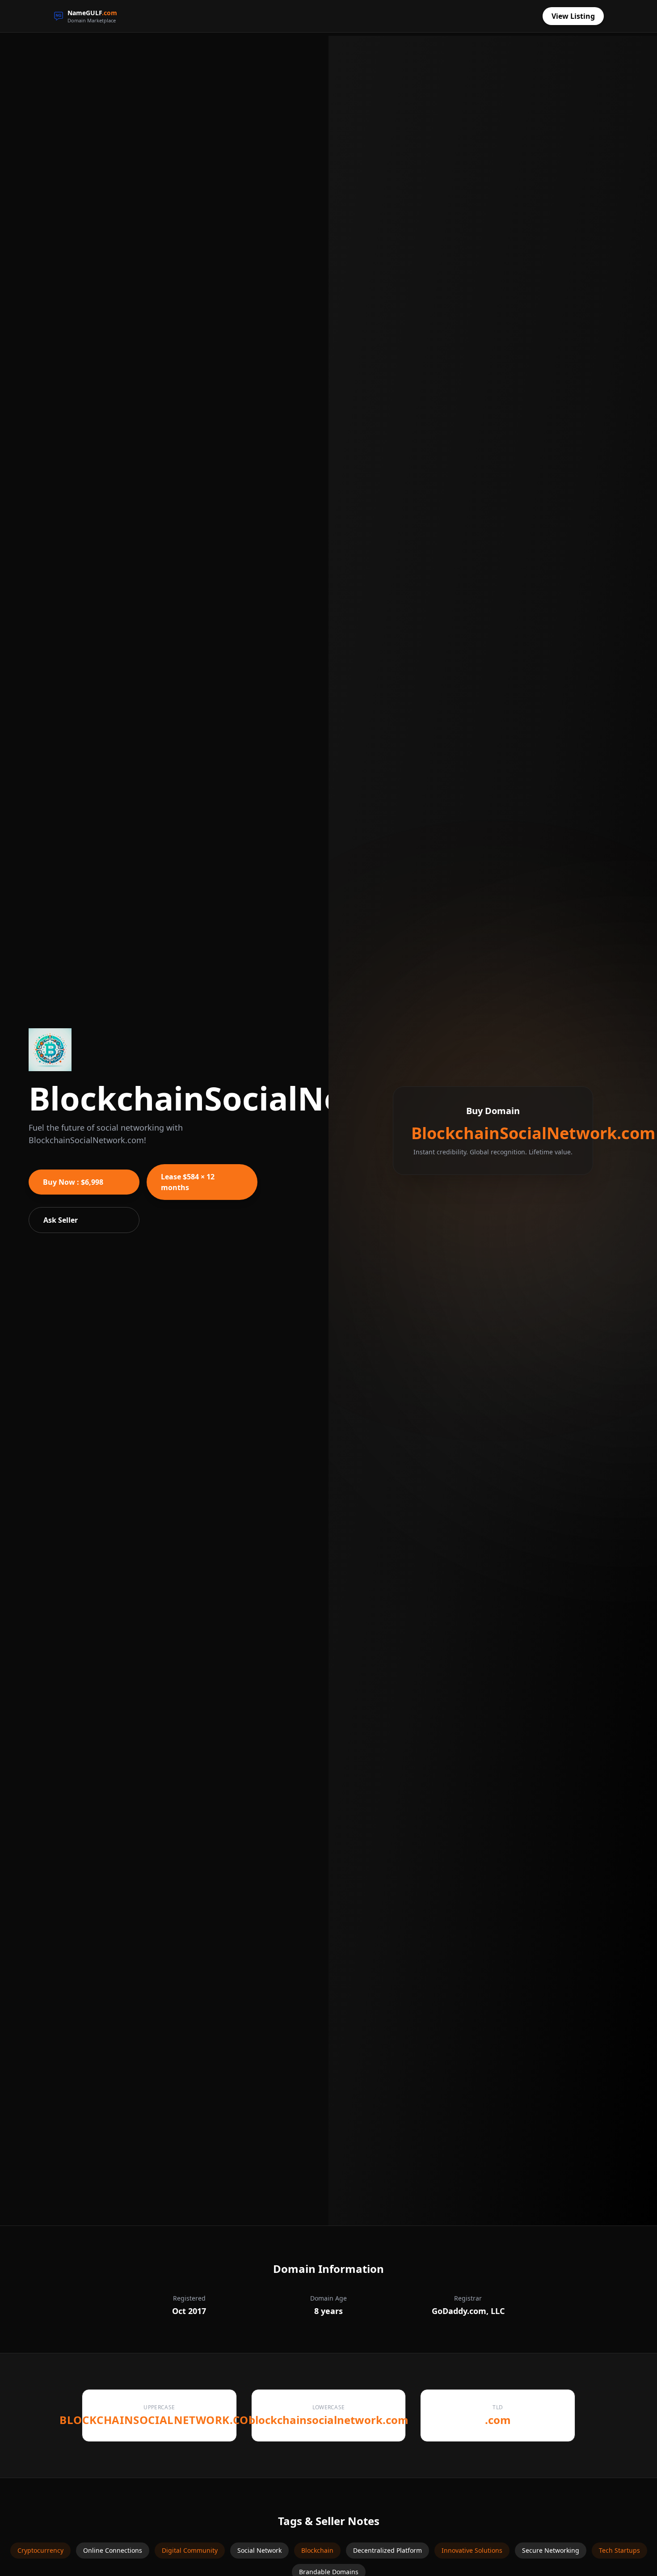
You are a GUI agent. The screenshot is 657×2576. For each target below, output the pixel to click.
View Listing (573, 16)
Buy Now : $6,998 (73, 1182)
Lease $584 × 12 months (188, 1182)
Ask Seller (61, 1220)
